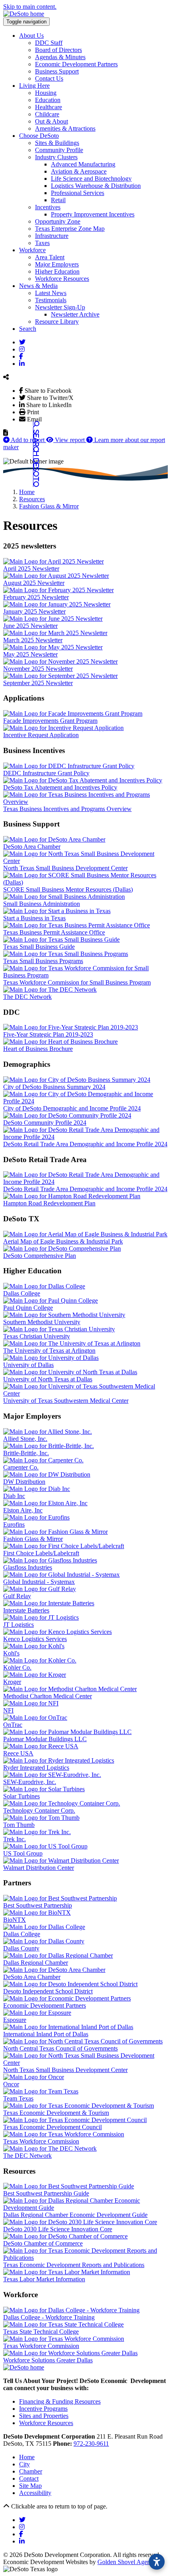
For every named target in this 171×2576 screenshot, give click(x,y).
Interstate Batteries (26, 1610)
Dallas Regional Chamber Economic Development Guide (75, 2215)
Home (27, 2457)
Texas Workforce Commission (41, 2141)
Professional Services (78, 193)
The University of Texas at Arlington (49, 1351)
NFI (8, 1710)
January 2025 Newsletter (34, 611)
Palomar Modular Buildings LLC (45, 1739)
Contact (29, 2478)
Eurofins (14, 1525)
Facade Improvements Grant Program (50, 721)
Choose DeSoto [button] (39, 136)
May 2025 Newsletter (30, 654)
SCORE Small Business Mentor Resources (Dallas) (68, 889)
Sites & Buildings (57, 143)
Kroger (12, 1682)
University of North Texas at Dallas (48, 1379)
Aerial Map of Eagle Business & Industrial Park (63, 1241)
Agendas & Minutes (60, 57)
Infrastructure (52, 236)
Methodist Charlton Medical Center (48, 1696)
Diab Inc (14, 1496)
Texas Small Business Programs (43, 961)
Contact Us (49, 78)
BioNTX (15, 1920)
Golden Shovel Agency (127, 2562)
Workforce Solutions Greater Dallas (48, 2360)
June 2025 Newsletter (30, 626)
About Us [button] (31, 36)
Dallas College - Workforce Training (49, 2317)
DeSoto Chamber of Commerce (43, 2243)
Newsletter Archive (75, 314)
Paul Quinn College (28, 1308)
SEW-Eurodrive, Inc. (30, 1782)
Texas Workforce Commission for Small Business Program (77, 982)
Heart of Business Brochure (38, 1049)
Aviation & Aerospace (79, 171)
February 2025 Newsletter (36, 597)
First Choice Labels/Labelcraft (41, 1553)
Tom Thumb (19, 1825)
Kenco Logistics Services (35, 1639)
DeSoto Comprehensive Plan (40, 1256)
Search (28, 329)
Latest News (51, 293)
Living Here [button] (34, 86)
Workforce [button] (32, 250)
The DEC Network (27, 997)
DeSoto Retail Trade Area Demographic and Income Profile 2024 (85, 1144)
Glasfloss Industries (28, 1567)
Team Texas (18, 2098)
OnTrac (13, 1725)
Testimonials (51, 300)
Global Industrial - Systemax (39, 1582)
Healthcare (49, 107)
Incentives (48, 207)
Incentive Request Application (41, 735)
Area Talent (50, 257)
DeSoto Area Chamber (32, 847)
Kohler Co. (17, 1667)
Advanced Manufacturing (83, 164)
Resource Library (57, 322)
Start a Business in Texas (34, 918)
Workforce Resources (62, 279)
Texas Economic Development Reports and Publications (74, 2265)
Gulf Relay (17, 1596)
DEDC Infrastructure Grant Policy (46, 773)
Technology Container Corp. (39, 1810)
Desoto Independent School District (48, 1991)
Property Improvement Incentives (93, 214)
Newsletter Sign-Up (60, 307)
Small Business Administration (42, 904)
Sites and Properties (44, 2416)
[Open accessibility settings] (157, 2562)
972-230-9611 (91, 2444)
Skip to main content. (30, 7)
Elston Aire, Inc (23, 1510)
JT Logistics (18, 1625)
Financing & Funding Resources (60, 2401)
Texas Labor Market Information (44, 2279)
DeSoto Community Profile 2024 (45, 1123)
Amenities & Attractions (65, 128)
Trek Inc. (15, 1839)
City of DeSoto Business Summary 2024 (54, 1087)
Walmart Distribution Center (39, 1868)
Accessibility (35, 2493)
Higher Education (57, 271)
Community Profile (59, 150)
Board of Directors (58, 50)
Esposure (15, 2020)
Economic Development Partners (76, 64)
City (24, 2464)
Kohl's (11, 1653)
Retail (58, 200)
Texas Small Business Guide (39, 947)
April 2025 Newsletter (31, 569)
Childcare (47, 114)
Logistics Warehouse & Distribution (96, 186)
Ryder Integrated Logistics (36, 1768)
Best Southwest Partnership (38, 1905)
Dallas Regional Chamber (36, 1963)
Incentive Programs (43, 2409)
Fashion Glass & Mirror (33, 1539)
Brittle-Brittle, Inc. (26, 1453)
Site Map (30, 2486)
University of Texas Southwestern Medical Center (66, 1401)
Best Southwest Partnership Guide (46, 2193)
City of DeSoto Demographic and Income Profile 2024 (72, 1108)
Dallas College (22, 1293)
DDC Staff (49, 43)
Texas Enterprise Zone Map (70, 229)
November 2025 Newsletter (38, 669)
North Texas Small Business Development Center (65, 868)
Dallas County (21, 1948)
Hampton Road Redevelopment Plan (49, 1203)
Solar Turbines (21, 1796)
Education (48, 100)
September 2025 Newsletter (38, 683)
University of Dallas (28, 1365)
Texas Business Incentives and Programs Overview (67, 809)
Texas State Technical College (41, 2332)
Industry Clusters (56, 157)
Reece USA (18, 1753)
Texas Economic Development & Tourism (56, 2113)
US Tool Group (23, 1853)
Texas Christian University (37, 1336)
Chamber (31, 2471)
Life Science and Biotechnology (91, 179)
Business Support (57, 71)
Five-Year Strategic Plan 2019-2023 (48, 1034)
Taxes (42, 243)
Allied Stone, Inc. (25, 1439)
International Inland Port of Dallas (46, 2034)
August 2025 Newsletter (34, 583)
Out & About (51, 121)
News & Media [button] (38, 286)
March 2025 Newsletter (33, 640)
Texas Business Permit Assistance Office (54, 932)
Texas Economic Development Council (52, 2127)
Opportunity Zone (58, 221)
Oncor (11, 2084)
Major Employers (57, 264)
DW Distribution (24, 1482)
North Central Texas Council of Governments (60, 2048)
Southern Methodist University (42, 1322)
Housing (46, 93)
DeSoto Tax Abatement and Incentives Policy (60, 787)
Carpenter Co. (21, 1467)
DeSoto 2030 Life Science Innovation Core (58, 2229)
